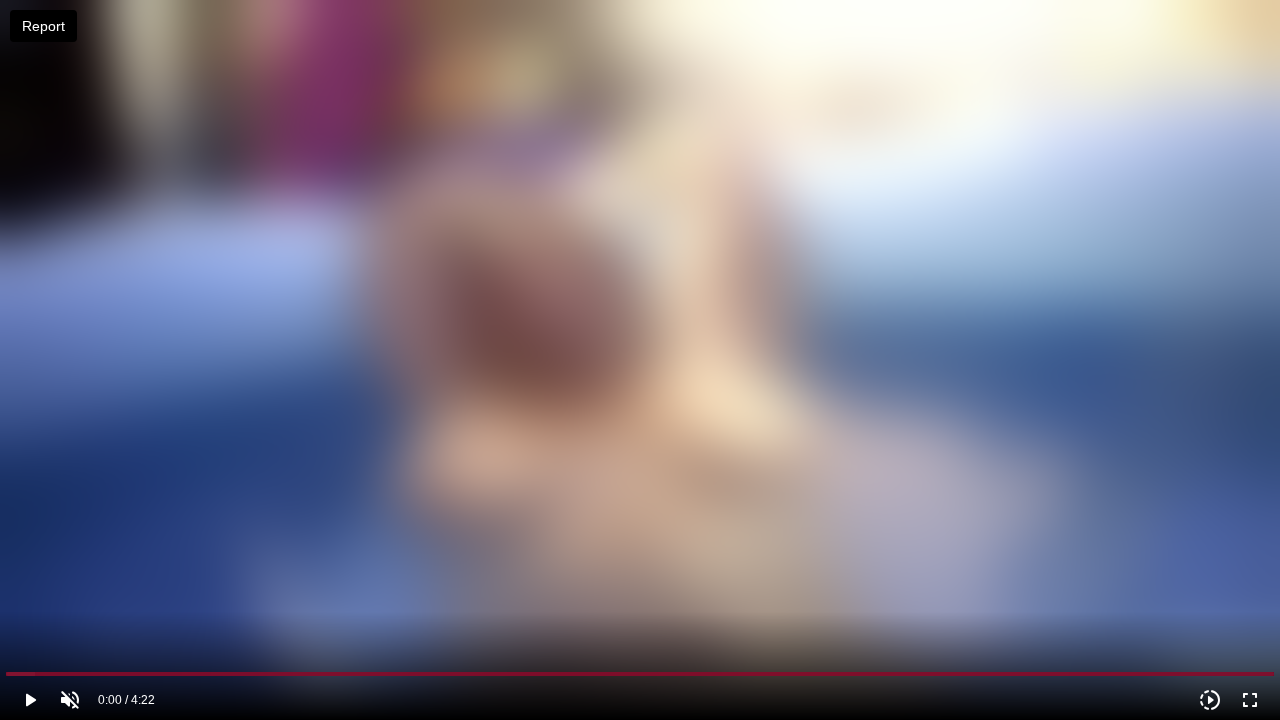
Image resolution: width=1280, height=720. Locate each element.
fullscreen (1250, 700)
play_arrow (30, 700)
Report (43, 26)
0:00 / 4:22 (126, 700)
